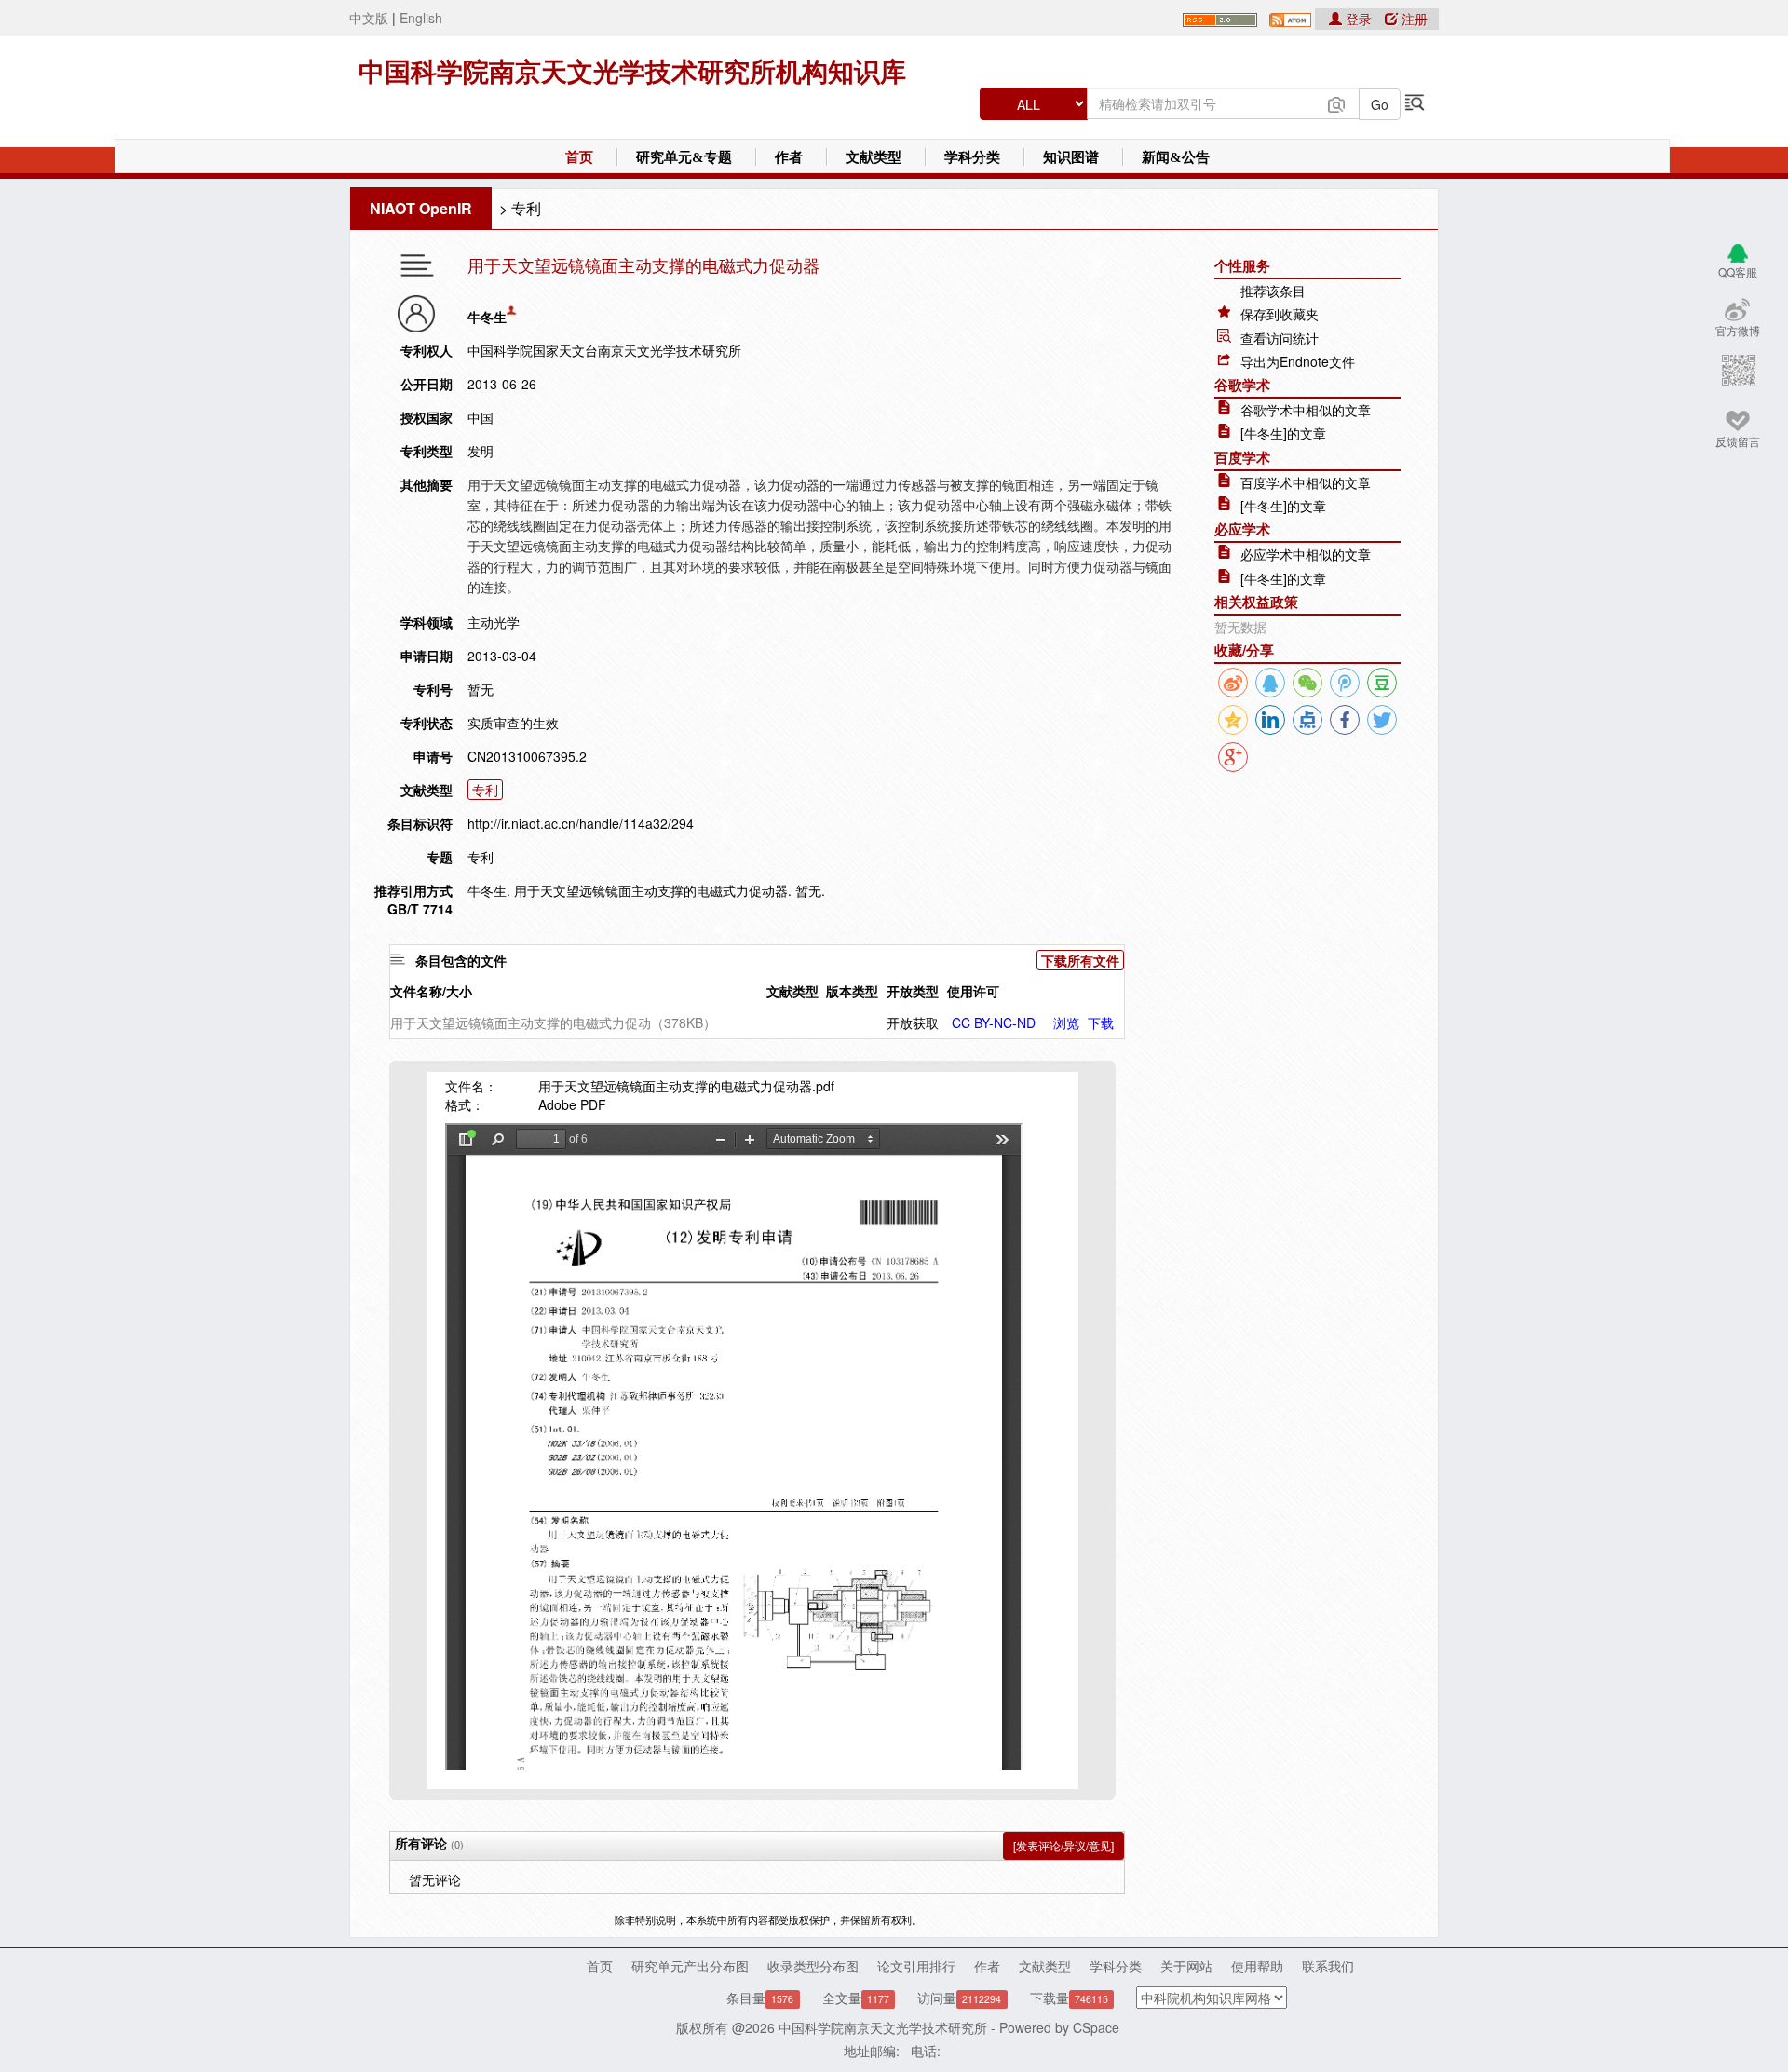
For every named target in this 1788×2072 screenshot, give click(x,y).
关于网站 (1186, 1966)
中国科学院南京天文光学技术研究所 (883, 2027)
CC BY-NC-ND (994, 1022)
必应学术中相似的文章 (1306, 554)
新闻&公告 (1176, 157)
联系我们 (1328, 1966)
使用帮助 (1257, 1966)
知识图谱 (1071, 157)
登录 (1359, 19)
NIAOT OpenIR (421, 208)
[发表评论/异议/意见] (1063, 1845)
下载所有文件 (1080, 960)
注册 (1413, 19)
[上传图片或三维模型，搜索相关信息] (1336, 102)
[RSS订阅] (1220, 18)
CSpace (1096, 2027)
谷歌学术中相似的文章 (1306, 410)
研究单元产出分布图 (690, 1966)
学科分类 (972, 157)
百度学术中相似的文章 (1306, 482)
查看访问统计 (1280, 338)
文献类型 (874, 157)
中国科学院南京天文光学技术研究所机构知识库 (632, 72)
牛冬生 (487, 317)
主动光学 (494, 622)
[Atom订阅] (1290, 18)
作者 (789, 157)
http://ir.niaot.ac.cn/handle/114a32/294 (581, 823)
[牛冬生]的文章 (1283, 433)
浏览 (1066, 1022)
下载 (1101, 1022)
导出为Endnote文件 (1298, 361)
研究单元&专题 (684, 157)
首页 (579, 157)
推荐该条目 (1273, 291)
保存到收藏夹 (1280, 314)
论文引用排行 (916, 1966)
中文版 (369, 18)
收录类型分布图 (813, 1966)
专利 (526, 208)
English (421, 18)
